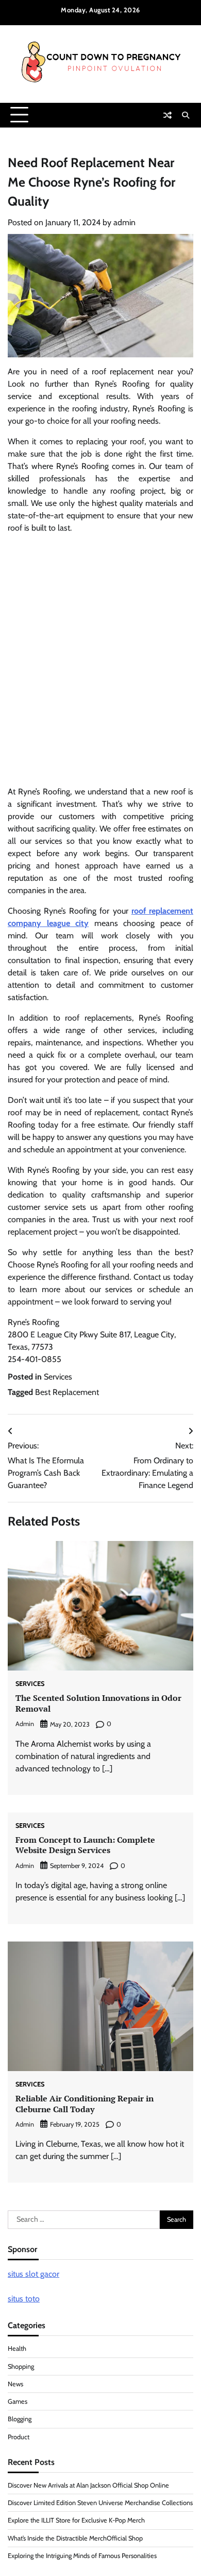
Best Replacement (67, 1392)
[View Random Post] (167, 115)
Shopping (21, 2366)
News (15, 2384)
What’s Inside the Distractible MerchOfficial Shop (75, 2538)
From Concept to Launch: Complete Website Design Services (85, 1845)
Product (19, 2437)
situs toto (24, 2299)
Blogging (20, 2419)
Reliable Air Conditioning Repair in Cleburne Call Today (85, 2104)
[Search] (186, 115)
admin (124, 222)
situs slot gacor (33, 2274)
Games (18, 2401)
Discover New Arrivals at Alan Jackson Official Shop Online (88, 2485)
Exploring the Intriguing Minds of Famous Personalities (82, 2556)
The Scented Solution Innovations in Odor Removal (98, 1703)
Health (17, 2348)
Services (58, 1377)
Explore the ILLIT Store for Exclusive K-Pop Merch (76, 2520)
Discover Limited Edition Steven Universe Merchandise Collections (100, 2503)
